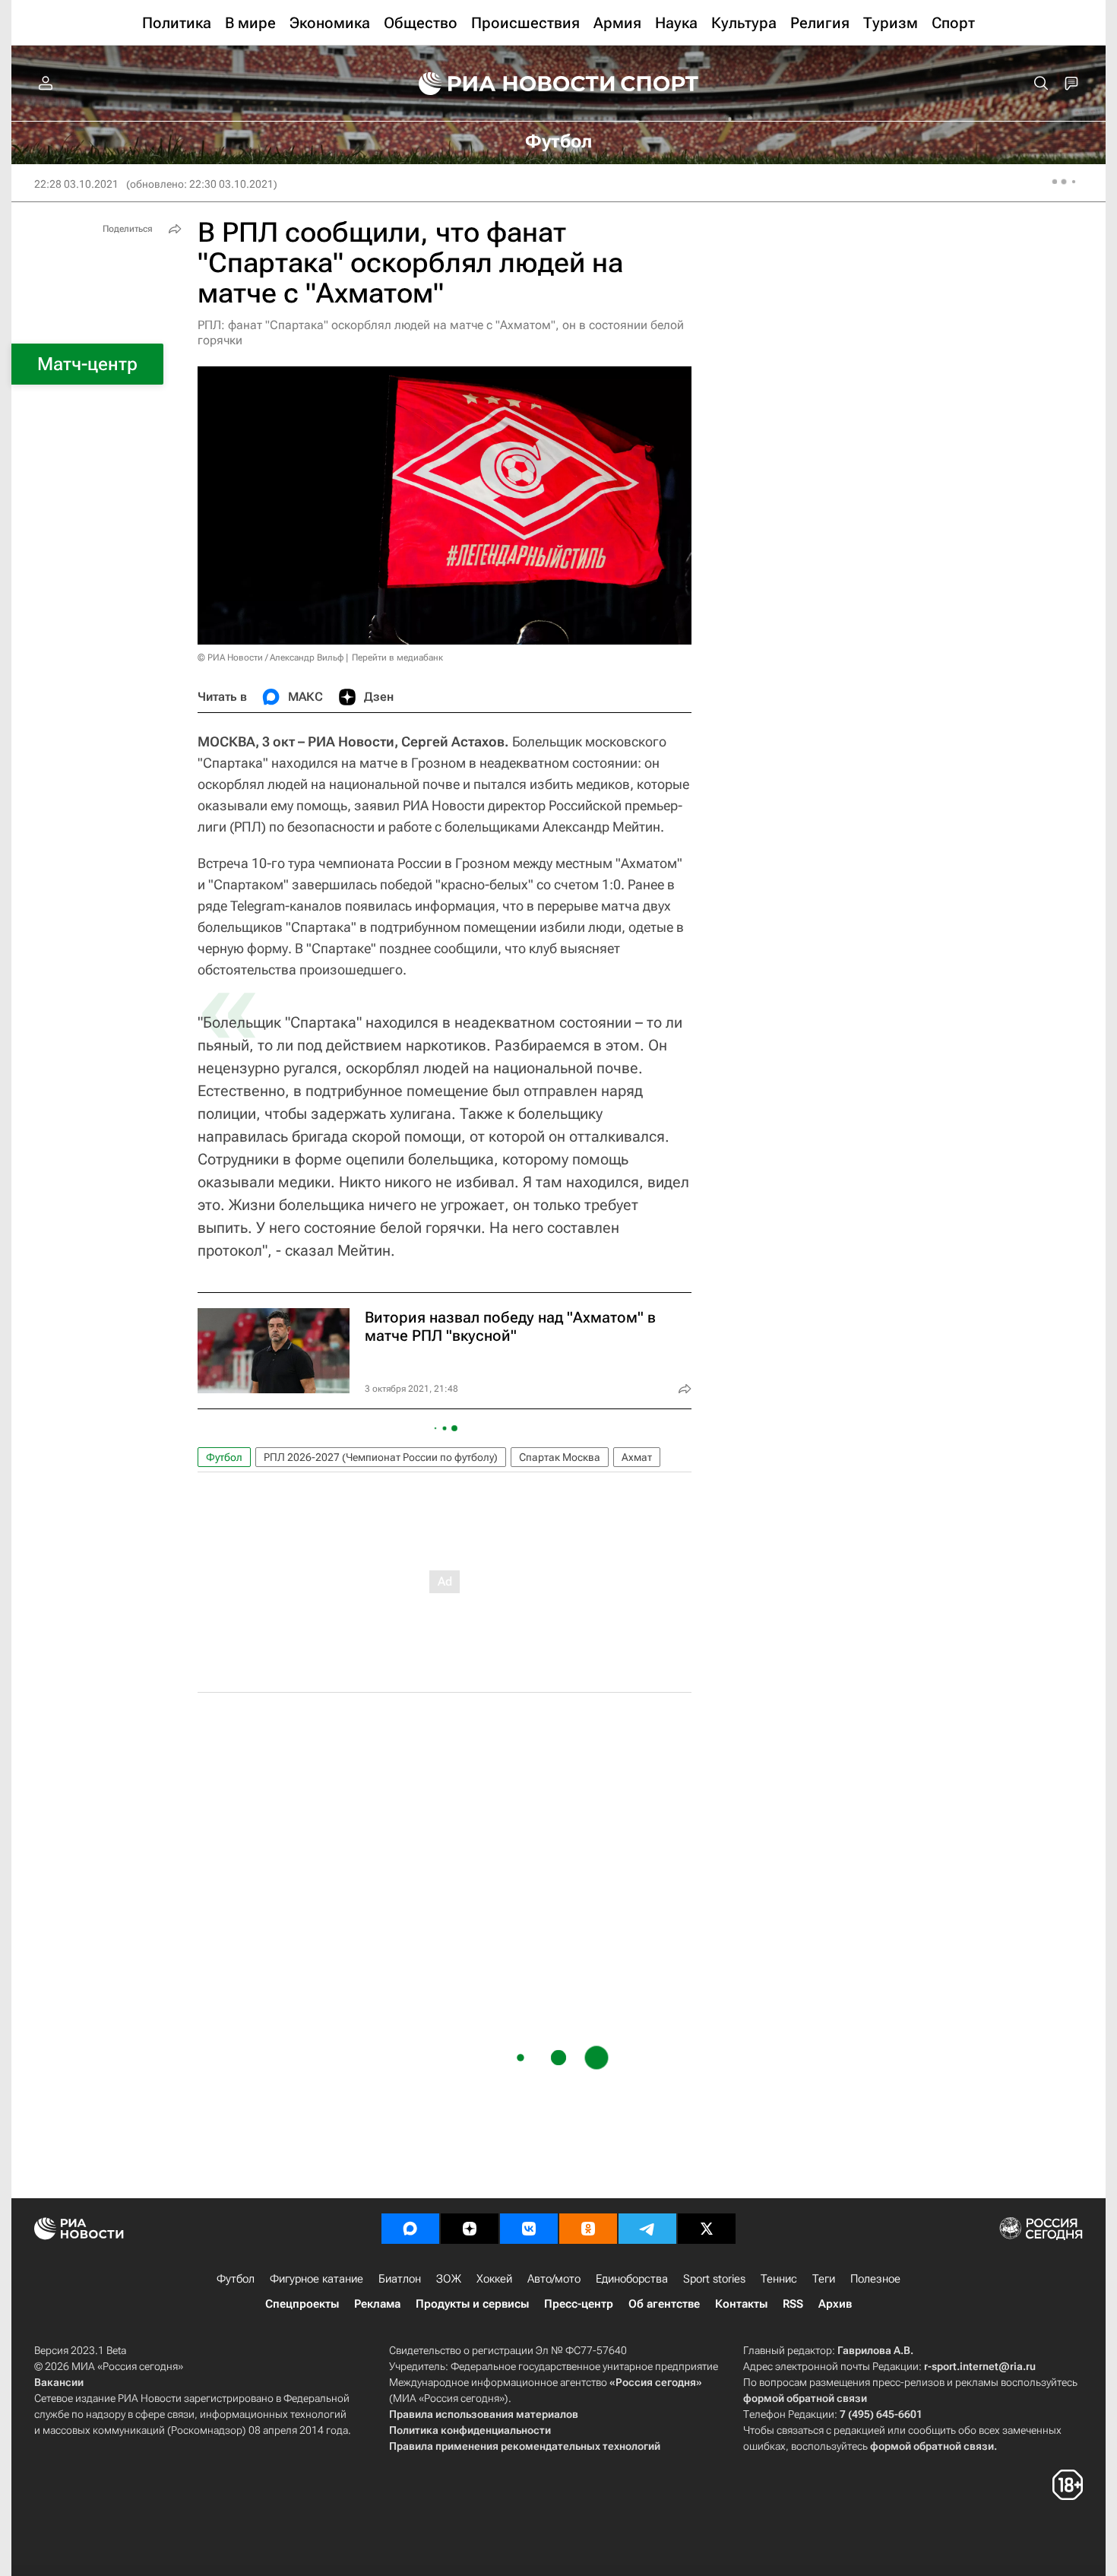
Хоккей (494, 2279)
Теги (824, 2279)
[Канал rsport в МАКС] (410, 2229)
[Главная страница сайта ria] (507, 84)
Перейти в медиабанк (397, 657)
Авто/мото (554, 2279)
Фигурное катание (316, 2279)
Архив (835, 2304)
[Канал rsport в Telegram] (647, 2229)
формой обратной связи (805, 2398)
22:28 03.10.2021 (76, 184)
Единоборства (632, 2279)
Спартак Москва (560, 1457)
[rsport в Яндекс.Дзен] (470, 2229)
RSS (793, 2304)
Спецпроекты (302, 2304)
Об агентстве (664, 2304)
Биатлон (400, 2279)
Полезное (875, 2279)
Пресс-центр (579, 2304)
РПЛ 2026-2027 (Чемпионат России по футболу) (381, 1457)
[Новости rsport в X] (707, 2229)
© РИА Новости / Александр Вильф (271, 657)
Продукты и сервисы (472, 2304)
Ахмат (637, 1457)
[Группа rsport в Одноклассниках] (588, 2229)
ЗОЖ (449, 2279)
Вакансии (59, 2382)
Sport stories (714, 2279)
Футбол (224, 1457)
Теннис (779, 2279)
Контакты (741, 2304)
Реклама (377, 2304)
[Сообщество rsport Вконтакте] (529, 2229)
